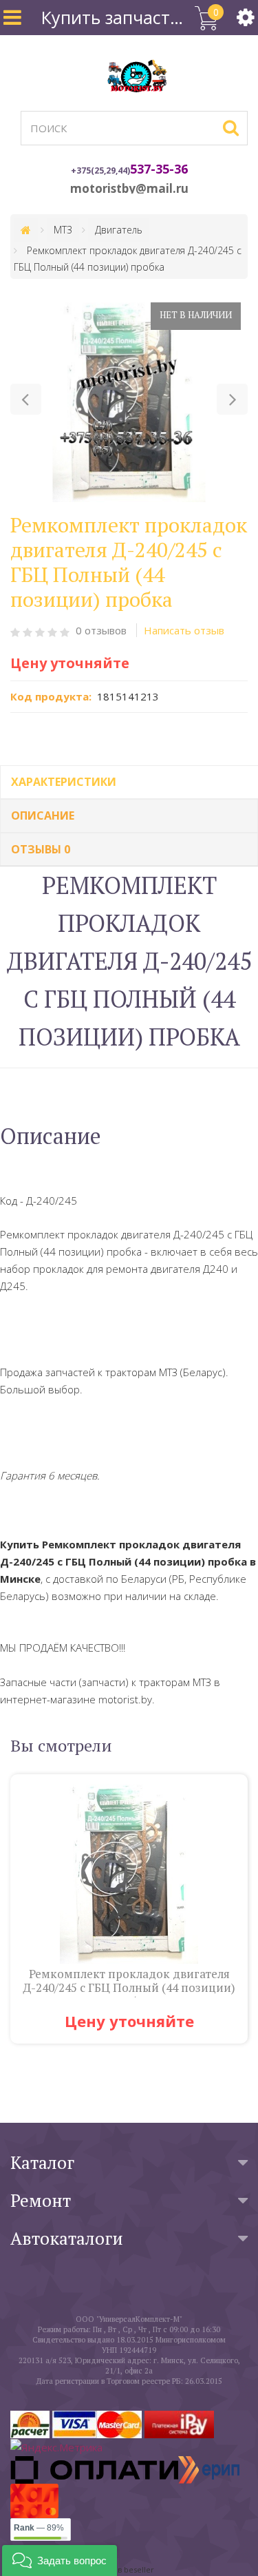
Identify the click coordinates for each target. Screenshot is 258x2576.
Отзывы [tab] (41, 849)
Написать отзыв (184, 630)
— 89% (39, 2528)
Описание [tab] (43, 816)
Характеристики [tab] (64, 782)
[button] (26, 399)
